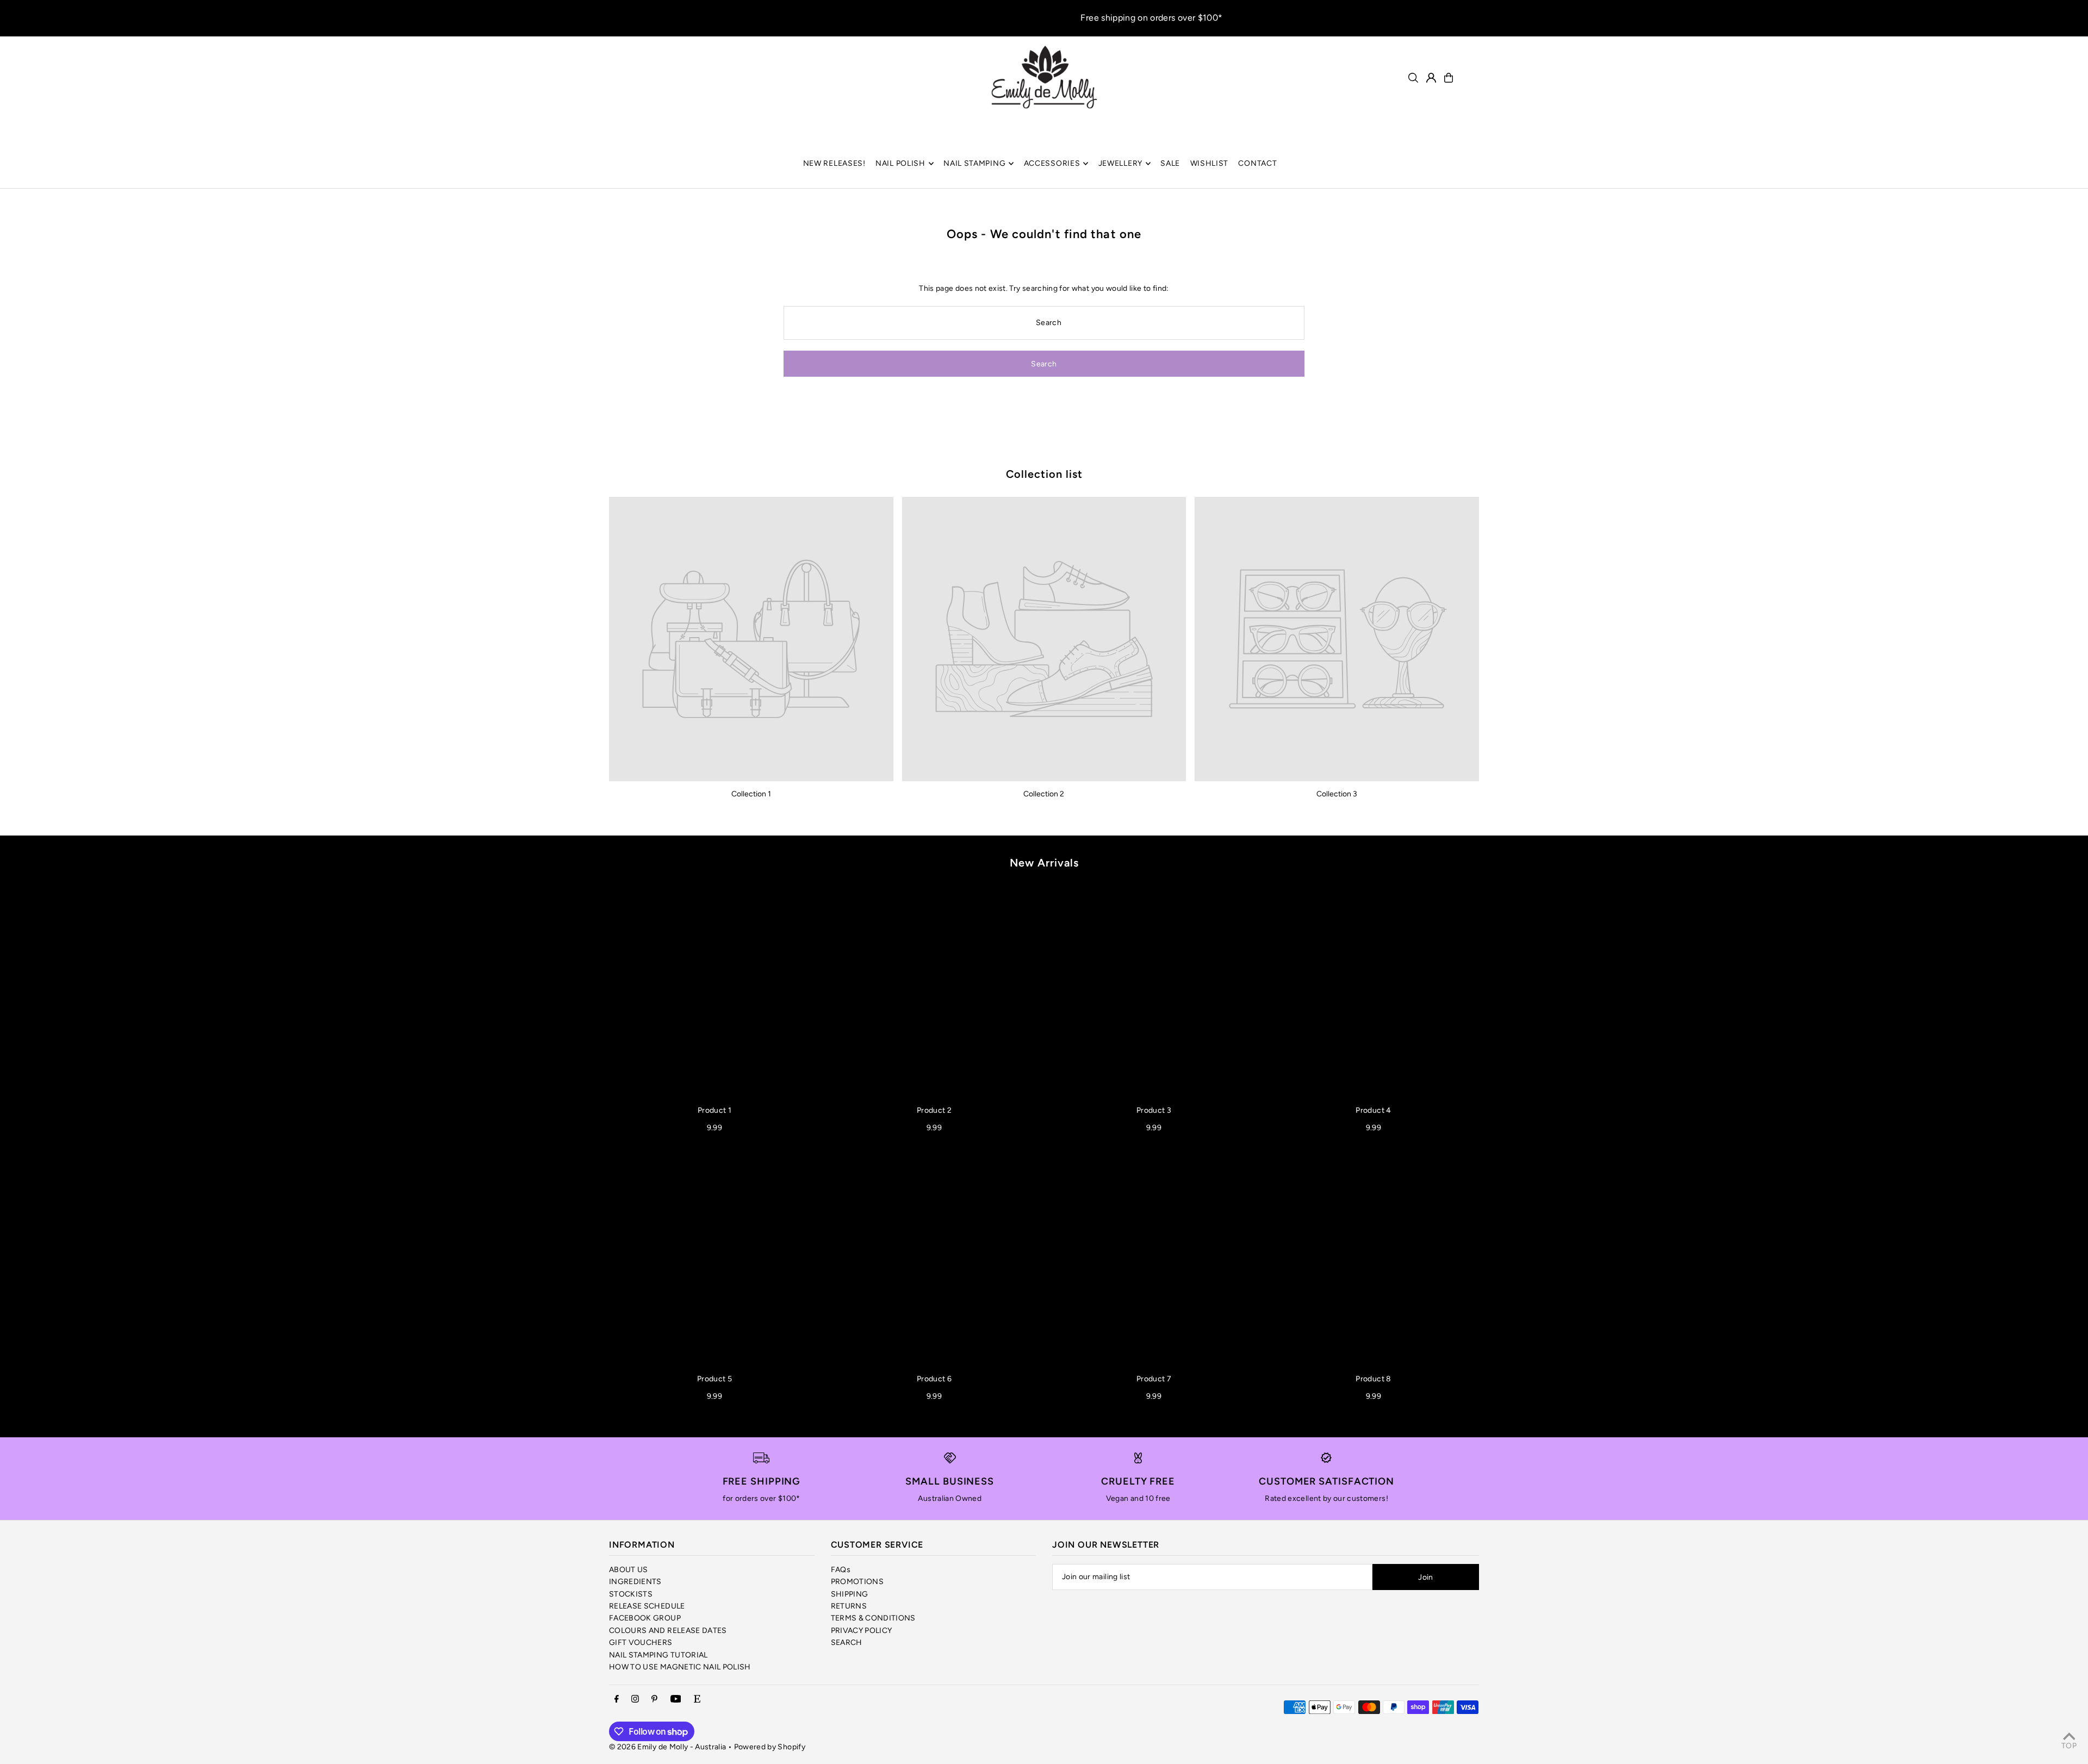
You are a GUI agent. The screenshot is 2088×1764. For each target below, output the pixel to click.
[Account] (1431, 78)
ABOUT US (629, 1570)
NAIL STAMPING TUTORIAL (658, 1655)
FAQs (841, 1570)
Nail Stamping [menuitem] (974, 163)
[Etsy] (697, 1700)
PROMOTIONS (857, 1582)
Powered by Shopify (770, 1747)
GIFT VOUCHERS (641, 1643)
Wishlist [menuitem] (1210, 163)
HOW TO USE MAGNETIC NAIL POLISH (680, 1667)
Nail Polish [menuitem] (900, 163)
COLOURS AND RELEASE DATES (668, 1631)
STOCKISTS (631, 1594)
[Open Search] (1413, 78)
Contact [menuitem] (1257, 163)
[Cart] (1449, 78)
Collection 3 (1337, 794)
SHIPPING (850, 1594)
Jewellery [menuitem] (1120, 163)
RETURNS (849, 1606)
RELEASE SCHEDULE (647, 1606)
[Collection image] (751, 639)
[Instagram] (635, 1700)
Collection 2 (1044, 794)
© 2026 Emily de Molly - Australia (668, 1747)
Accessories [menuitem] (1052, 163)
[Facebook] (617, 1700)
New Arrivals (1044, 863)
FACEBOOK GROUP (645, 1618)
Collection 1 (751, 794)
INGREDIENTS (635, 1582)
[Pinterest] (654, 1700)
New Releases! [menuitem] (834, 163)
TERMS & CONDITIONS (873, 1618)
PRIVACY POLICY (862, 1631)
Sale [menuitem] (1170, 163)
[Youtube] (676, 1700)
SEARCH (847, 1643)
